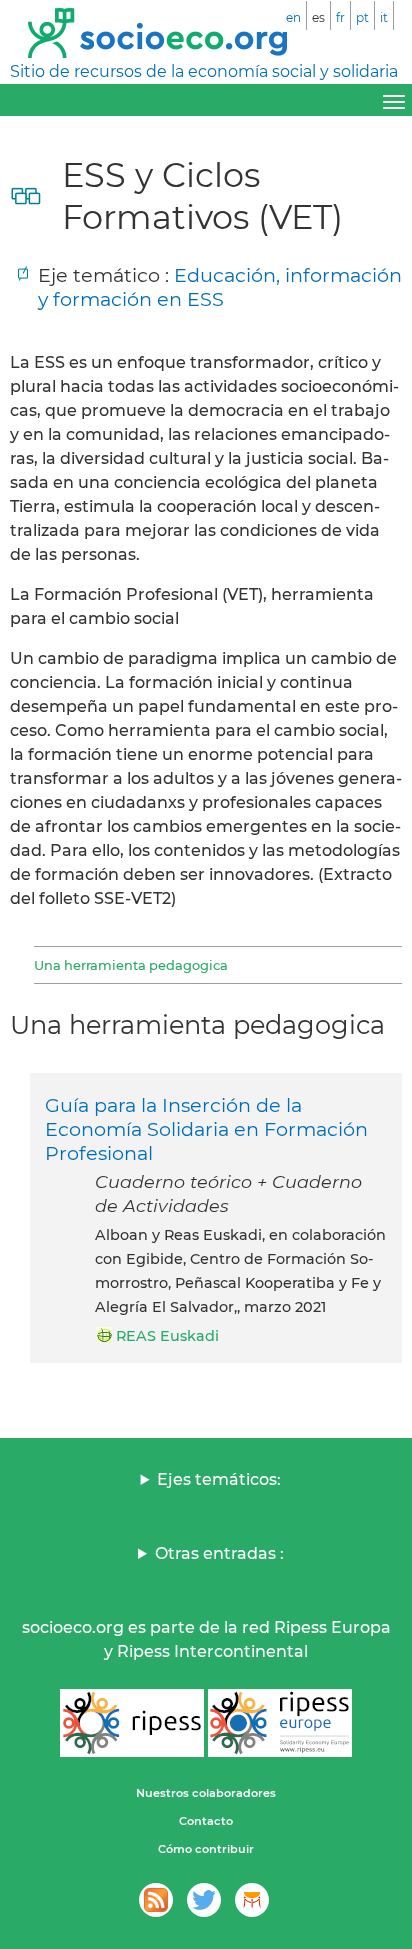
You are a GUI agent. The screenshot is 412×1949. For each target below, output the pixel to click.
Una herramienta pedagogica (131, 965)
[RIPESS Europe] (280, 1723)
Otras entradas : (219, 1553)
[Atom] (156, 1900)
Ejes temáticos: (219, 1479)
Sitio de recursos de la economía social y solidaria (204, 71)
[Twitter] (204, 1900)
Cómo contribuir (206, 1849)
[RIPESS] (132, 1723)
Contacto (206, 1821)
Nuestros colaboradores (206, 1793)
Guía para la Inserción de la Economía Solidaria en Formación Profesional (206, 1129)
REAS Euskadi (167, 1336)
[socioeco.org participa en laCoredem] (252, 1900)
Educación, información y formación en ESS (220, 287)
